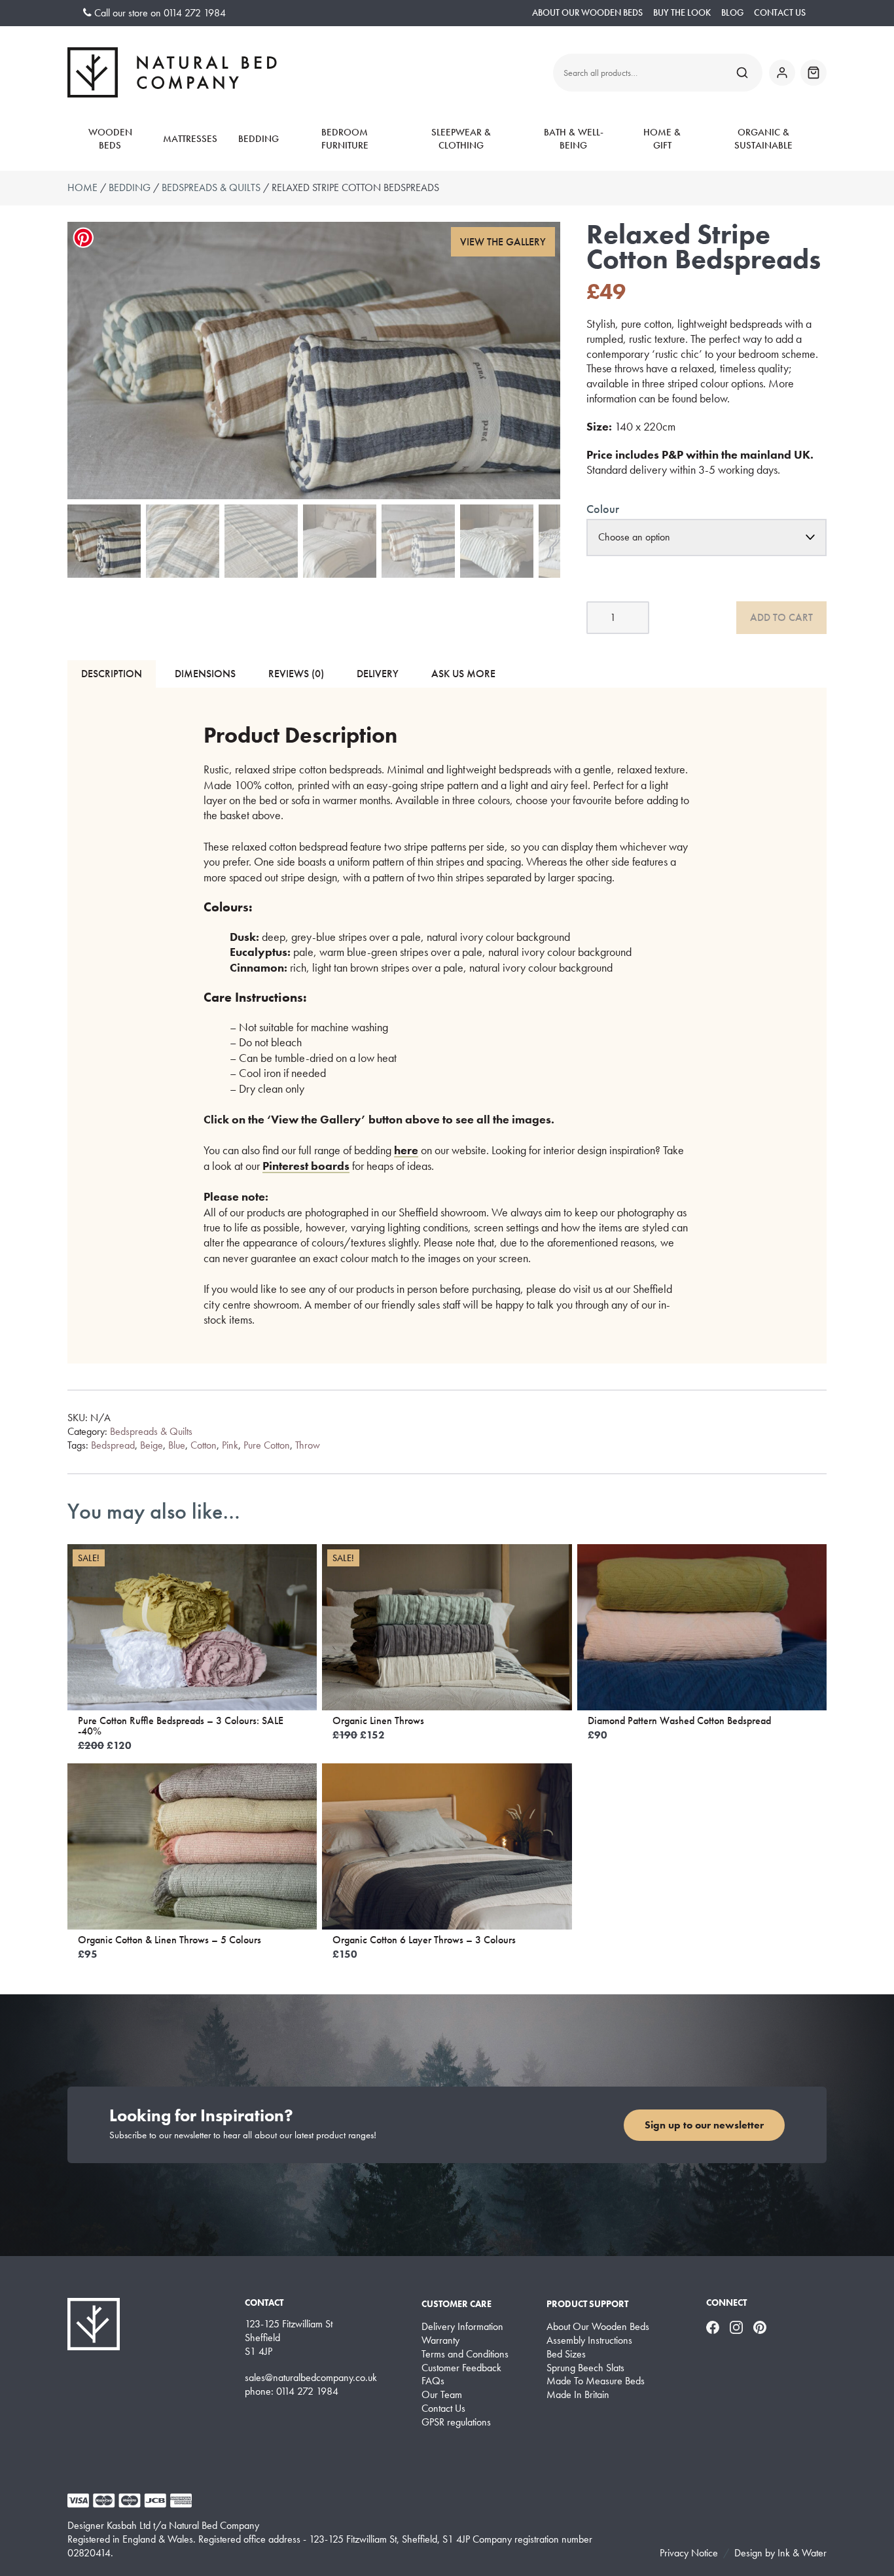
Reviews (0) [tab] (296, 674)
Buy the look (682, 13)
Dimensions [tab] (205, 674)
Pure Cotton (267, 1445)
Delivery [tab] (378, 674)
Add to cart (781, 617)
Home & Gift (662, 139)
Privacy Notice (689, 2553)
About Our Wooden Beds (587, 13)
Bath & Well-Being (574, 139)
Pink (230, 1445)
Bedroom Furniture (345, 139)
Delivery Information (462, 2327)
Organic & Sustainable (763, 139)
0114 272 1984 (195, 13)
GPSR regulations (456, 2422)
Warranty (440, 2340)
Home (82, 187)
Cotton (204, 1445)
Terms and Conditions (465, 2354)
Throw (308, 1445)
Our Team (442, 2395)
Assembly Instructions (589, 2340)
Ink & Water (802, 2553)
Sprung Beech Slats (585, 2368)
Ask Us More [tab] (463, 674)
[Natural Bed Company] (172, 72)
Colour (603, 509)
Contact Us (780, 13)
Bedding (259, 139)
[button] (503, 242)
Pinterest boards (306, 1166)
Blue (177, 1445)
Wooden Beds (110, 139)
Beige (152, 1445)
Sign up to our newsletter (704, 2125)
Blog (732, 13)
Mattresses (190, 139)
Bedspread (113, 1445)
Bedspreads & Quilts (211, 187)
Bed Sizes (566, 2354)
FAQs (433, 2381)
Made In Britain (578, 2395)
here (406, 1150)
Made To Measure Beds (596, 2381)
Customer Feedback (461, 2368)
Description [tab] (112, 674)
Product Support (587, 2304)
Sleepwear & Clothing (461, 139)
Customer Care (456, 2304)
